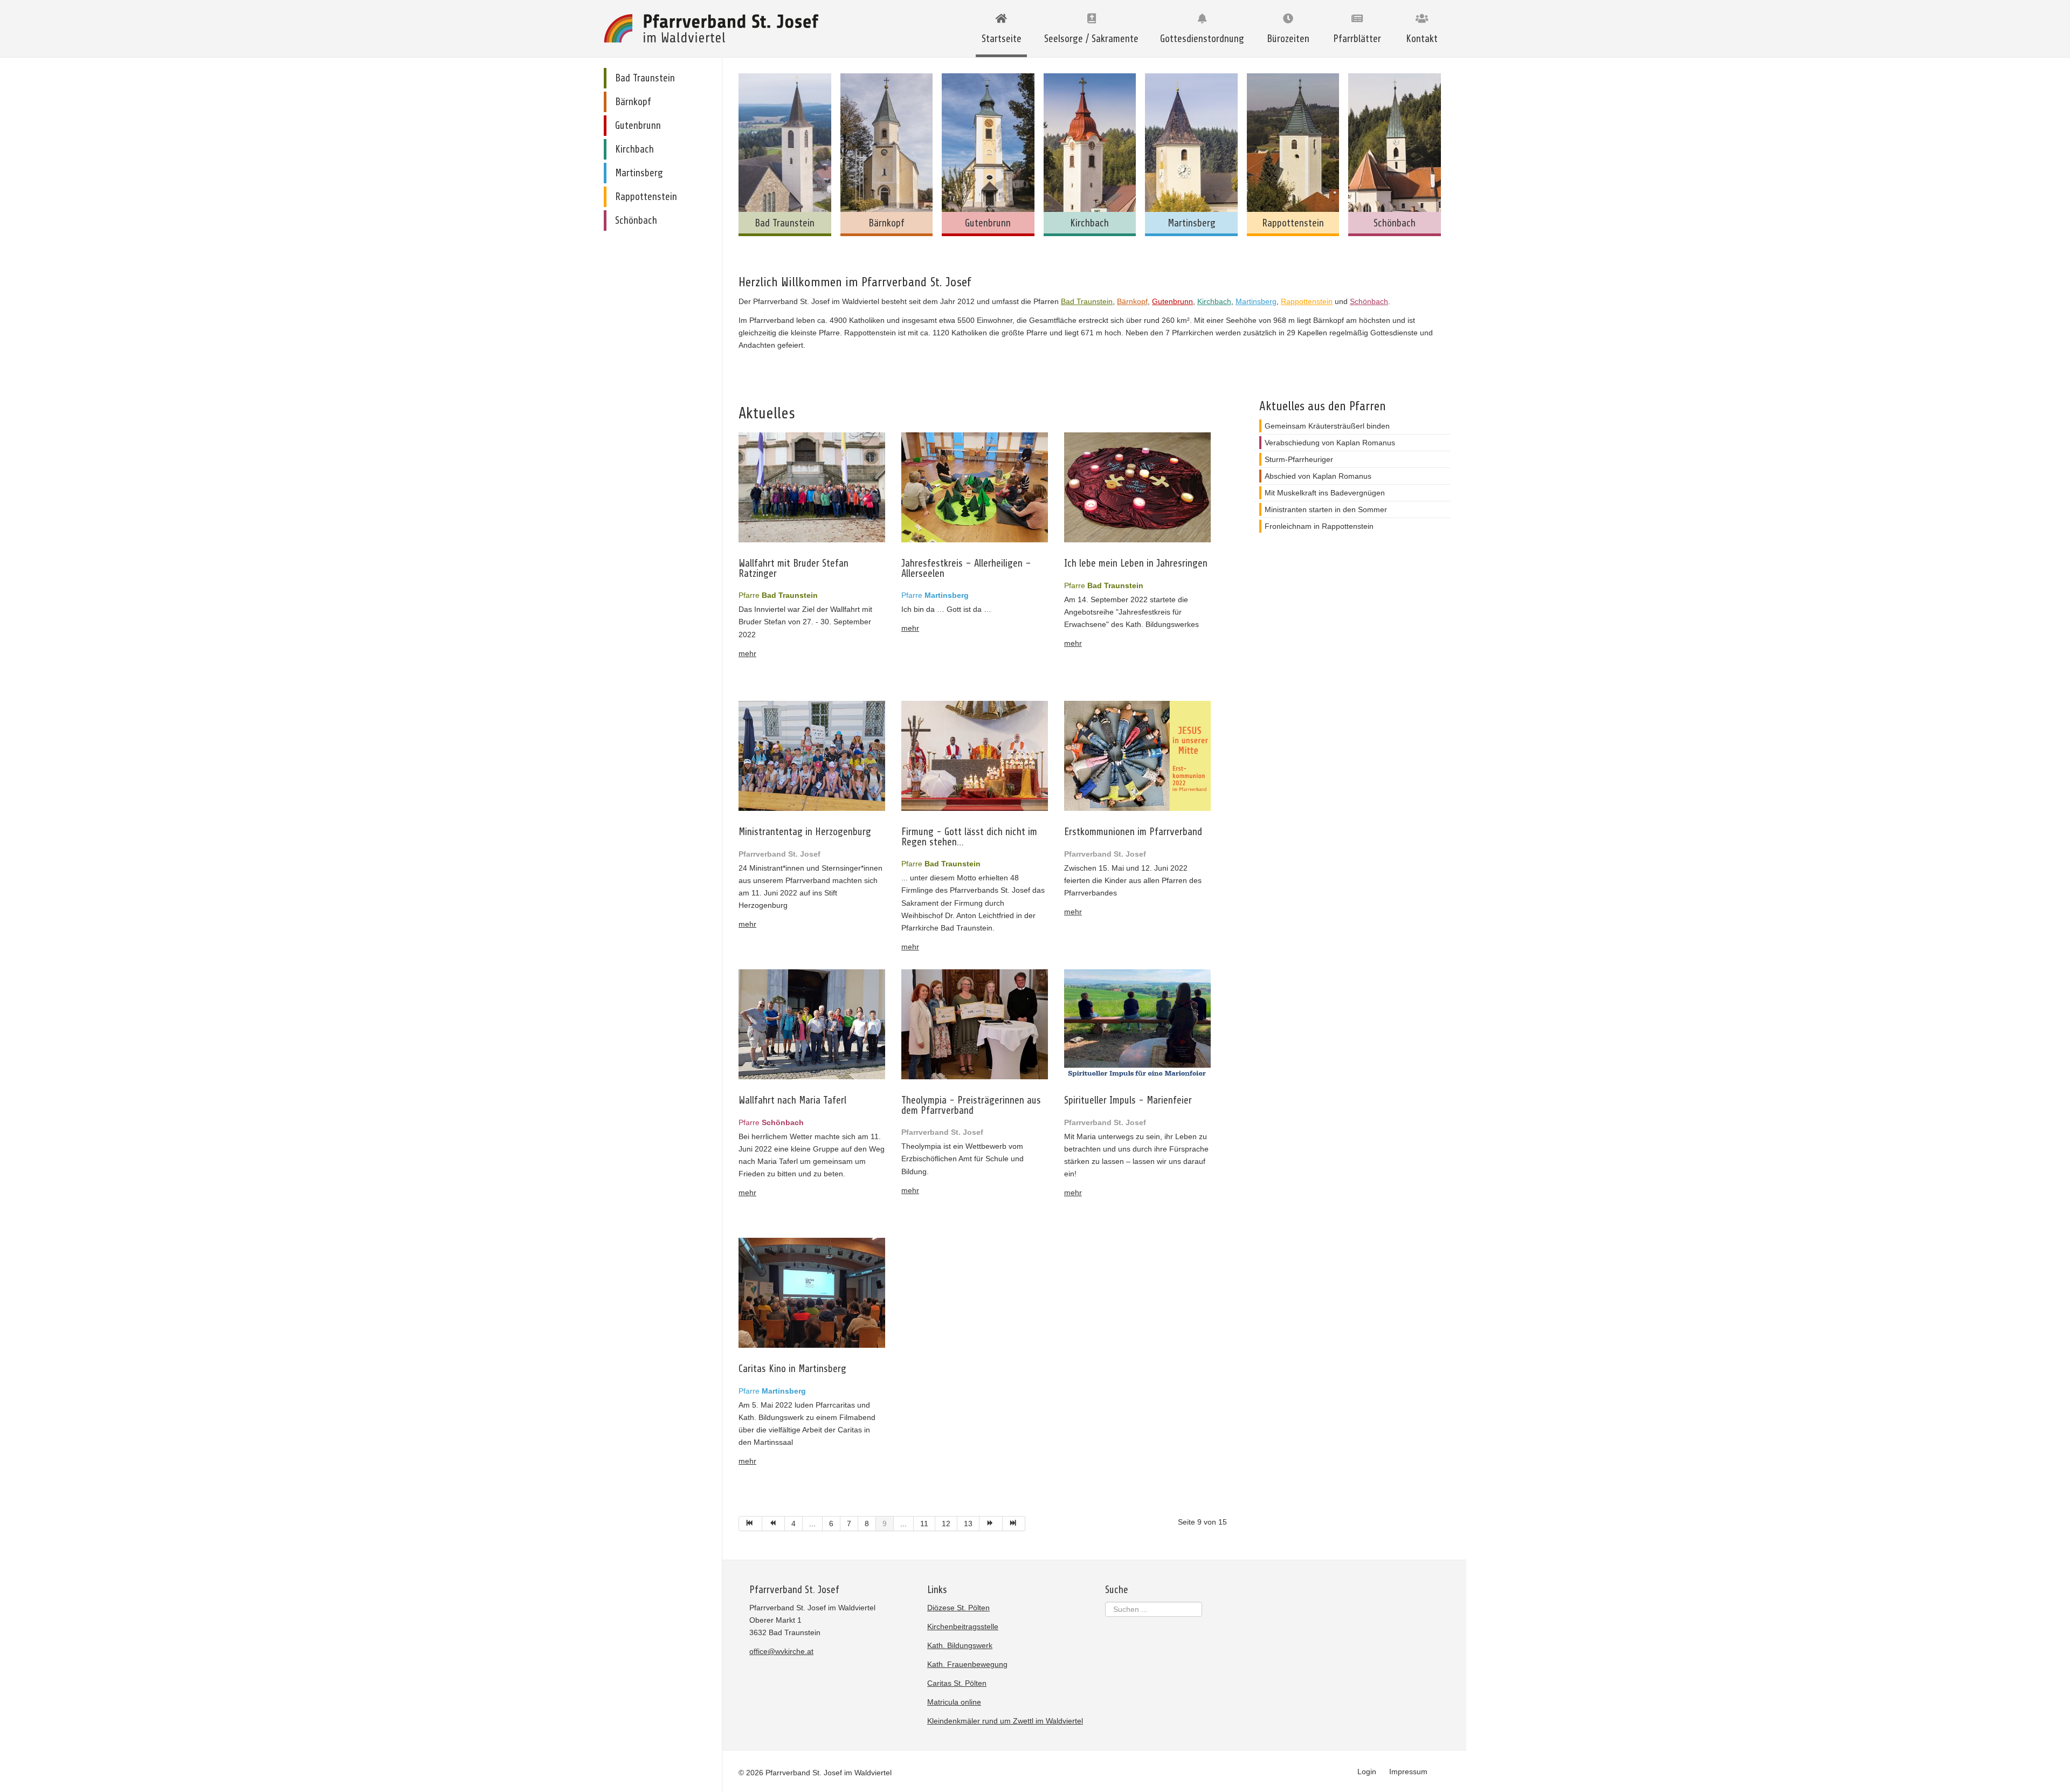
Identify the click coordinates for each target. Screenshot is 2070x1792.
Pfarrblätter (1357, 39)
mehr (747, 653)
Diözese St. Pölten (958, 1608)
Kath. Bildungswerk (960, 1645)
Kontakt (1422, 39)
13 (968, 1524)
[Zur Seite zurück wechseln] (774, 1524)
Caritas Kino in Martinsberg (792, 1369)
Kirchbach (1214, 301)
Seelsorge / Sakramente (1091, 39)
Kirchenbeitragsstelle (963, 1626)
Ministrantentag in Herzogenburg (805, 832)
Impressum (1408, 1772)
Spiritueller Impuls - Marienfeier (1128, 1101)
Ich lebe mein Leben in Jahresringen (1136, 564)
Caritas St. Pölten (957, 1683)
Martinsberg (1256, 301)
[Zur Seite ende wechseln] (1014, 1524)
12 (946, 1524)
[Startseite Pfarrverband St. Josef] (714, 28)
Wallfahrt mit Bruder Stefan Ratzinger (793, 568)
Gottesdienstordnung (1202, 39)
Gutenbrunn (1172, 301)
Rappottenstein (1307, 301)
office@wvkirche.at (781, 1651)
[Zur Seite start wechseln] (750, 1524)
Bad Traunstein (1087, 301)
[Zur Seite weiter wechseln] (991, 1524)
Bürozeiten (1288, 39)
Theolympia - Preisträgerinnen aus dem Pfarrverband (971, 1105)
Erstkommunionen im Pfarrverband (1133, 832)
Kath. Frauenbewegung (967, 1664)
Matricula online (954, 1702)
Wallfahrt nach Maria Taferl (792, 1101)
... (812, 1524)
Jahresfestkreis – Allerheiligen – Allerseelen (966, 568)
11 (924, 1524)
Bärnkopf (1132, 301)
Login (1367, 1772)
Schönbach (1369, 301)
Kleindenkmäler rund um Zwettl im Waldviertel (1005, 1721)
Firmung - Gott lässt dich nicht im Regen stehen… (969, 837)
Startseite (1002, 39)
